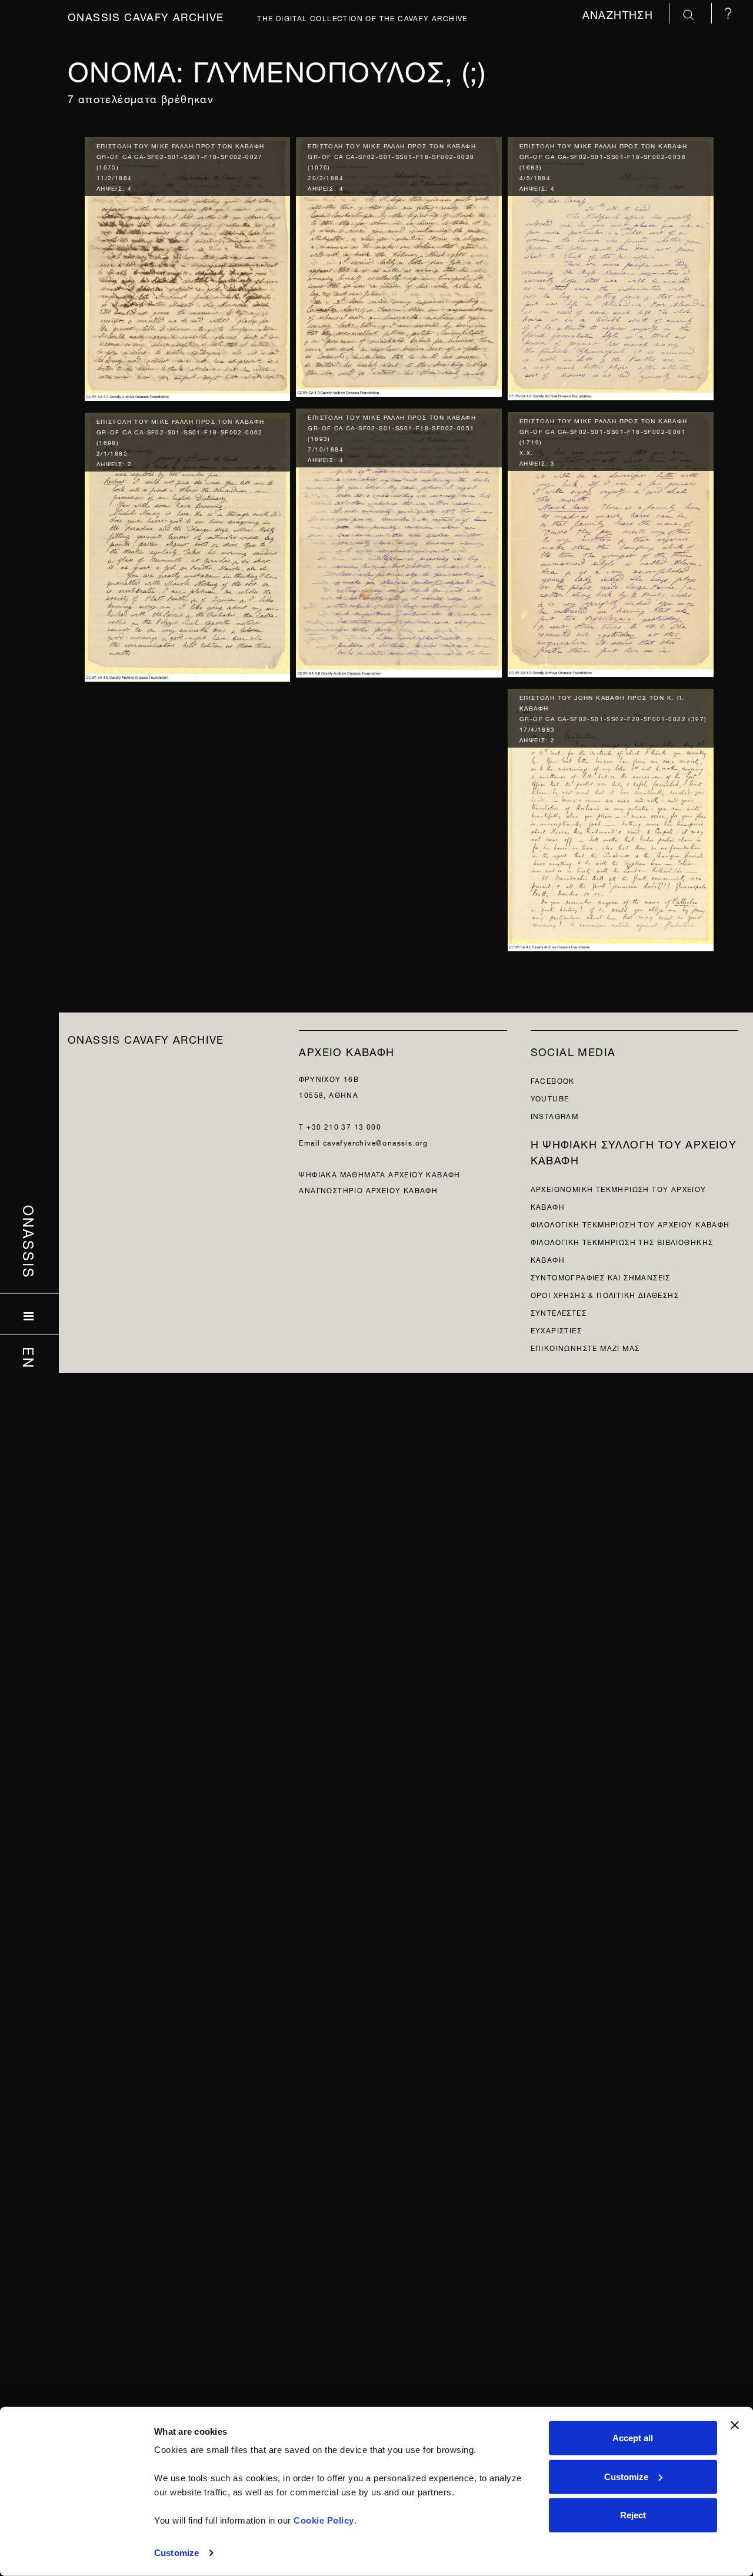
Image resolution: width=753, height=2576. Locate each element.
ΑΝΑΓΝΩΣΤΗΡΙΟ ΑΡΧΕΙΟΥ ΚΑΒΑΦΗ (368, 1189)
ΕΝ (30, 1358)
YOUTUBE (550, 1098)
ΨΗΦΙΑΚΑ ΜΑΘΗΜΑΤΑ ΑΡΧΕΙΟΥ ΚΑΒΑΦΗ (379, 1174)
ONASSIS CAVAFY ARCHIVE (146, 1038)
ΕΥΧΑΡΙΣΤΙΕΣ (556, 1330)
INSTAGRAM (555, 1115)
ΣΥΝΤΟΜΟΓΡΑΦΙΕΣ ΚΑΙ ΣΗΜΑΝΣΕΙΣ (601, 1277)
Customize (176, 2553)
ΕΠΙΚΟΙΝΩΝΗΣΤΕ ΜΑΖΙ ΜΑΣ (585, 1347)
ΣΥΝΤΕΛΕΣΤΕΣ (559, 1312)
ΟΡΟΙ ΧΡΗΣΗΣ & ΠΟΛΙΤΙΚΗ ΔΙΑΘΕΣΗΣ (605, 1294)
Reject (633, 2515)
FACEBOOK (553, 1080)
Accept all (633, 2438)
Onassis (30, 1242)
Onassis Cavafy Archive (146, 16)
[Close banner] (735, 2425)
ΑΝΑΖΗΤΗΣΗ (620, 13)
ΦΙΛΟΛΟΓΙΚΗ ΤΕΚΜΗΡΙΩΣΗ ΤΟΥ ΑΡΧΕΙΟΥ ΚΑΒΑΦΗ (630, 1224)
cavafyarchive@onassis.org (376, 1142)
